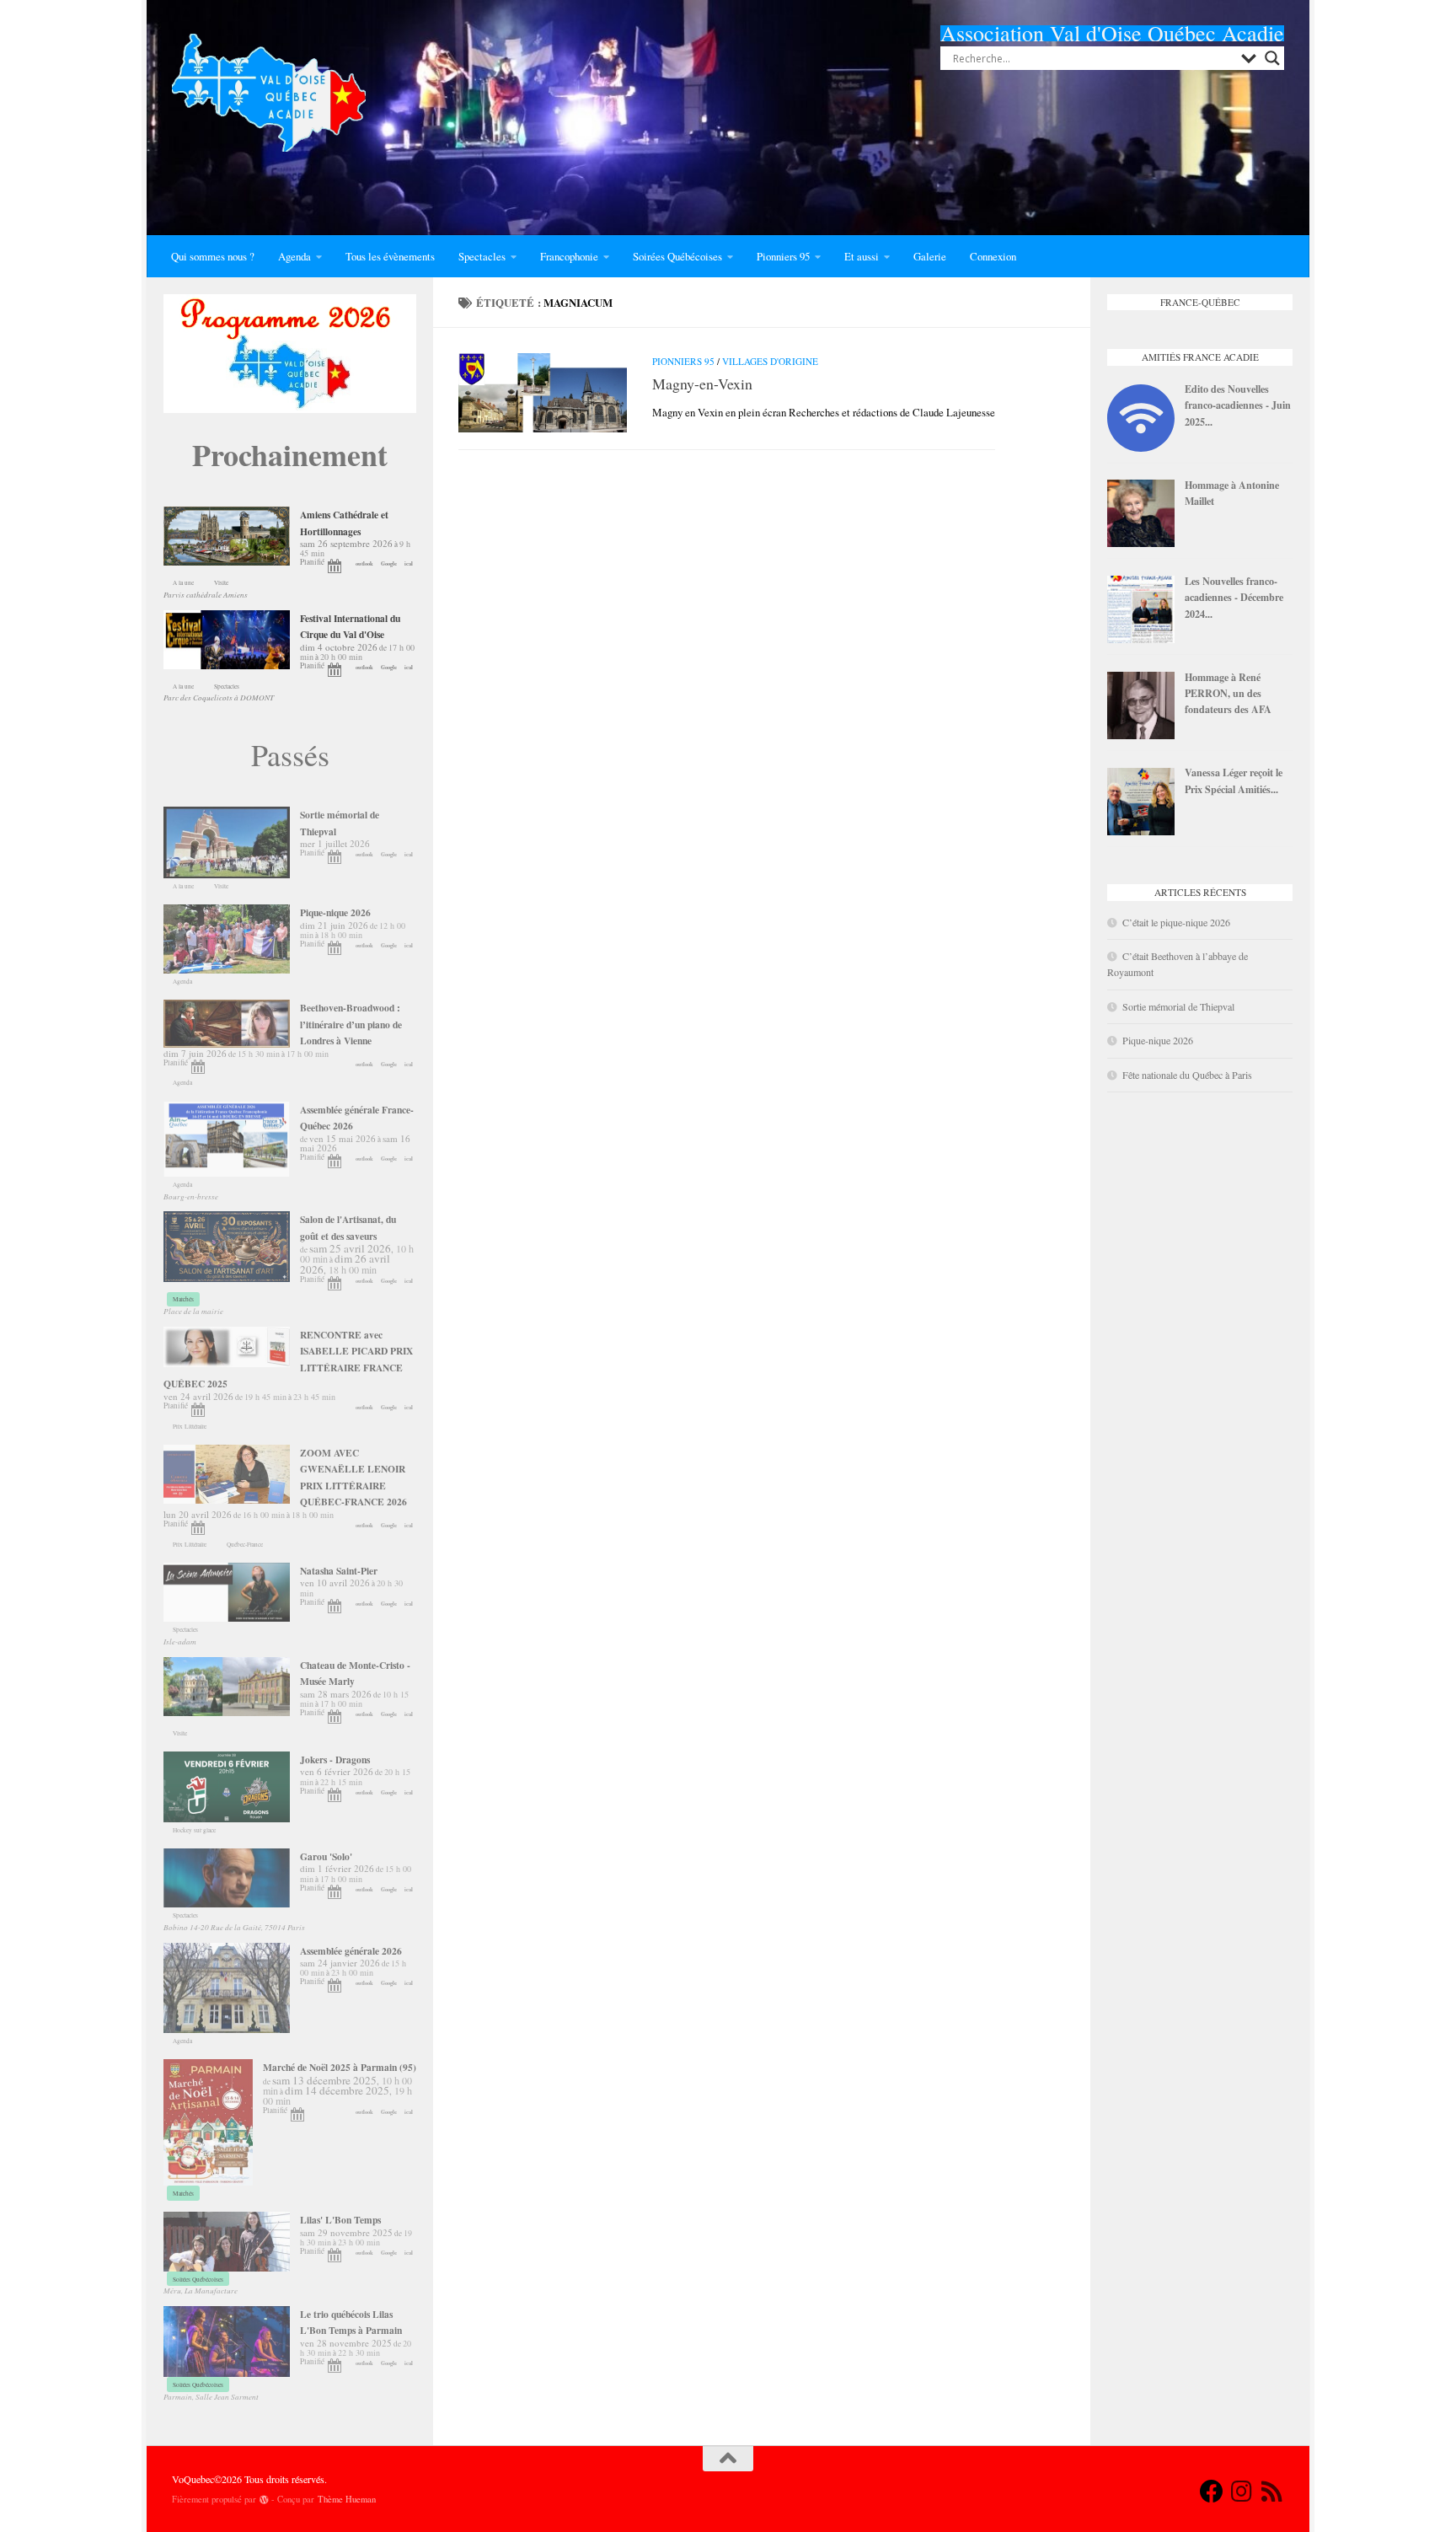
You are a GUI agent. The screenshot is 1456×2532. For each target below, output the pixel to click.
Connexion (993, 256)
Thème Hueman (347, 2499)
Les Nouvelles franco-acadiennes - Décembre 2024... (1234, 597)
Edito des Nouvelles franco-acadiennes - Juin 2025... (1238, 405)
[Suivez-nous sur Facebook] (1212, 2492)
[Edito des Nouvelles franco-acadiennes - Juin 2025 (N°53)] (1141, 448)
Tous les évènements (390, 256)
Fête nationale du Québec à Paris (1187, 1075)
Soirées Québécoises (677, 256)
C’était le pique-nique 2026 (1176, 922)
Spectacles (482, 256)
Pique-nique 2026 (1158, 1040)
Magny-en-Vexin (702, 384)
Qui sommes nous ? (213, 256)
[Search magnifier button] (1272, 58)
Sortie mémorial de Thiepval (1178, 1006)
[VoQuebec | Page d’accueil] (269, 93)
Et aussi (862, 256)
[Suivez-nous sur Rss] (1272, 2492)
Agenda (294, 256)
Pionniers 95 (783, 256)
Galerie (930, 256)
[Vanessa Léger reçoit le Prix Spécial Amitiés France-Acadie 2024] (1141, 831)
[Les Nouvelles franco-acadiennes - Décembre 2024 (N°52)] (1141, 639)
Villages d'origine (770, 361)
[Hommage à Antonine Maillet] (1141, 543)
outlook (364, 563)
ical (409, 563)
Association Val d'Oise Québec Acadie (1112, 33)
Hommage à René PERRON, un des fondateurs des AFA (1228, 693)
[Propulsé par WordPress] (264, 2500)
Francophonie (569, 256)
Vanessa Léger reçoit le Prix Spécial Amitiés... (1234, 780)
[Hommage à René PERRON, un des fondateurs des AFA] (1141, 735)
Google (389, 563)
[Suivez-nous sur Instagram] (1242, 2492)
